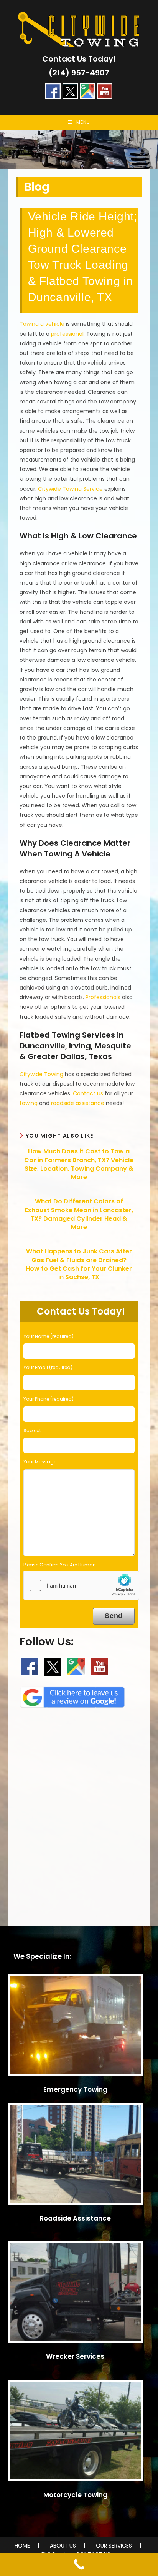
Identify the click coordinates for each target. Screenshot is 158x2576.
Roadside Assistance (75, 2218)
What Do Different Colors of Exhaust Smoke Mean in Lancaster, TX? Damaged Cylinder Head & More (79, 1214)
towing (29, 1103)
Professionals (103, 997)
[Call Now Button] (79, 2564)
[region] (79, 150)
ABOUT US (63, 2546)
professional (67, 334)
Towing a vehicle (42, 324)
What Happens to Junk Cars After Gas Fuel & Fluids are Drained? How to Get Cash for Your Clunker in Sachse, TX (79, 1264)
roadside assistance (78, 1103)
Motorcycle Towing (75, 2495)
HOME (22, 2546)
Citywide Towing (41, 1074)
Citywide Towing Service (70, 489)
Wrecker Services (75, 2356)
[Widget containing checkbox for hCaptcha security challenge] (81, 1585)
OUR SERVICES (114, 2546)
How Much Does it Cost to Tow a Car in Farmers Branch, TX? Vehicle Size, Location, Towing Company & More (79, 1164)
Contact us (88, 1093)
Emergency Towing (75, 2089)
